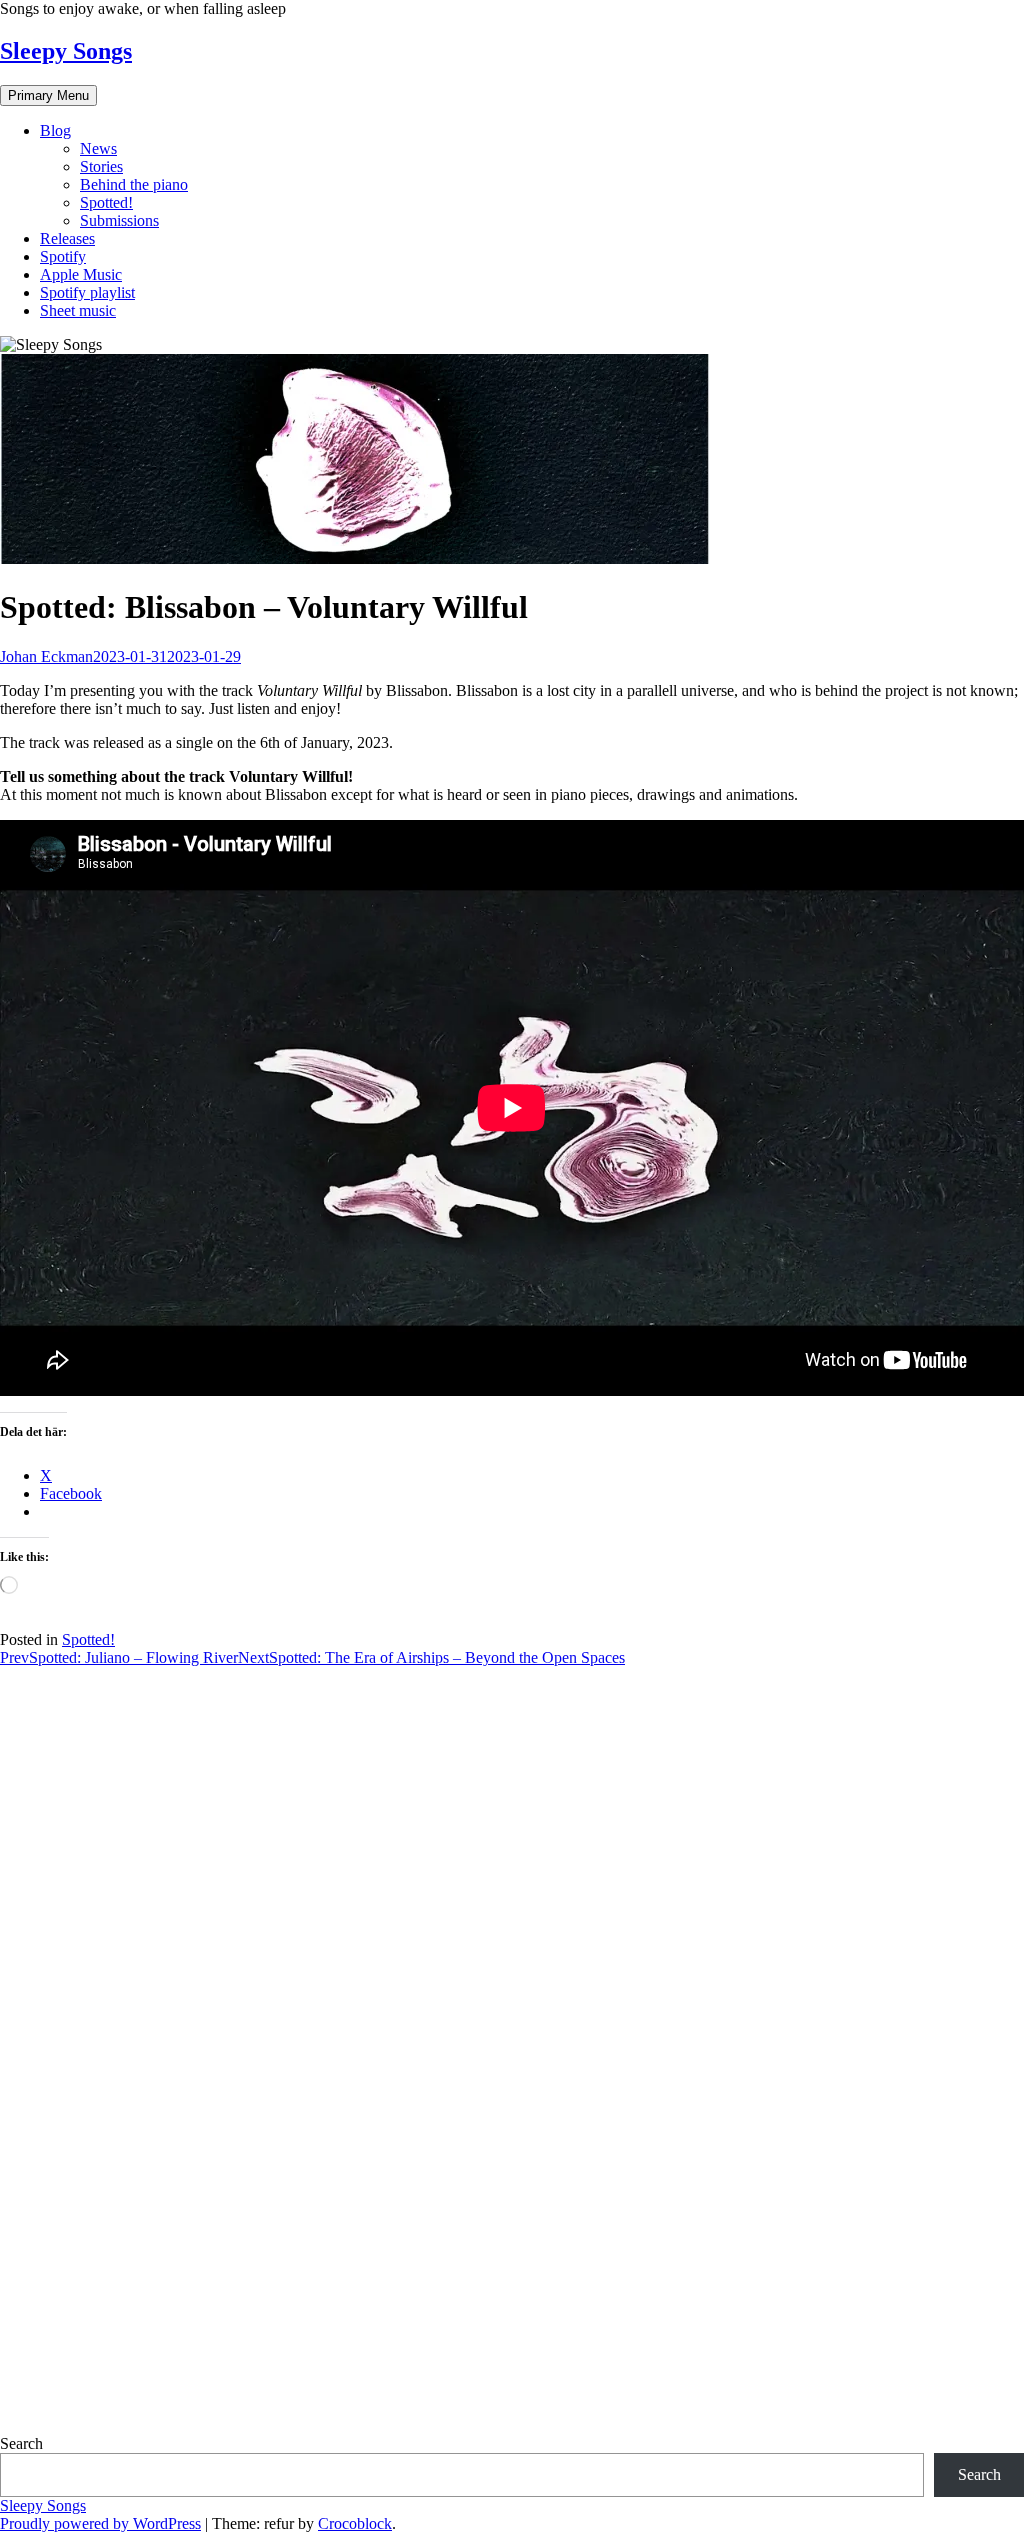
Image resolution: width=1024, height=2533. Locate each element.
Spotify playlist (87, 292)
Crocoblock (355, 2523)
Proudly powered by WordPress (100, 2523)
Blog (55, 130)
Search (21, 2443)
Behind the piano (134, 184)
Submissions (119, 220)
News (98, 148)
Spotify (63, 256)
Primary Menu (48, 95)
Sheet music (78, 310)
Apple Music (81, 274)
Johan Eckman (46, 656)
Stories (101, 166)
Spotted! (106, 202)
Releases (67, 238)
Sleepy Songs (66, 51)
